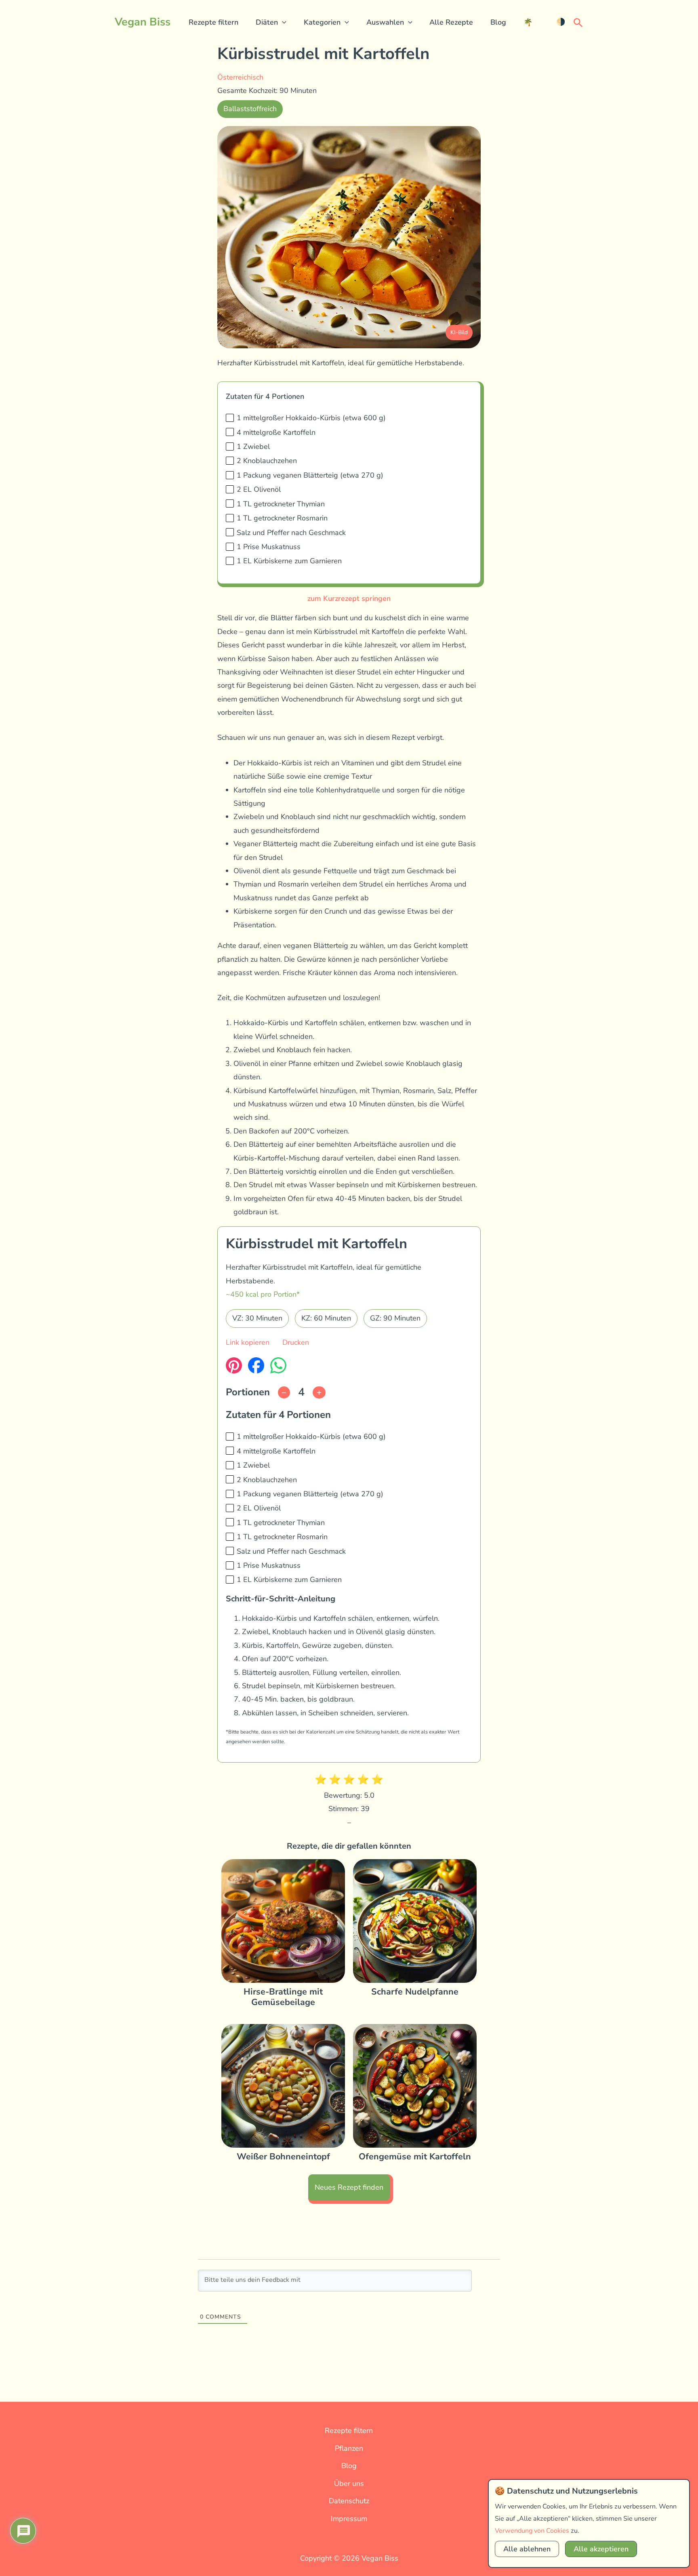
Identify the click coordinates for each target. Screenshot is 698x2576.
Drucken (296, 1342)
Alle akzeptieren (601, 2549)
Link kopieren (248, 1342)
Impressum (349, 2519)
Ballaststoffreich (250, 109)
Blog (498, 22)
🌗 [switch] (561, 22)
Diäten (267, 22)
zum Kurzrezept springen (349, 598)
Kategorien (322, 22)
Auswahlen (385, 22)
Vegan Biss (143, 22)
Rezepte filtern (213, 22)
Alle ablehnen (527, 2549)
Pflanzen (349, 2448)
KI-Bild (459, 332)
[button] (282, 22)
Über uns (349, 2483)
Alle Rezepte (451, 22)
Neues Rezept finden (349, 2187)
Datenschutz (349, 2501)
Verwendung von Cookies (532, 2531)
